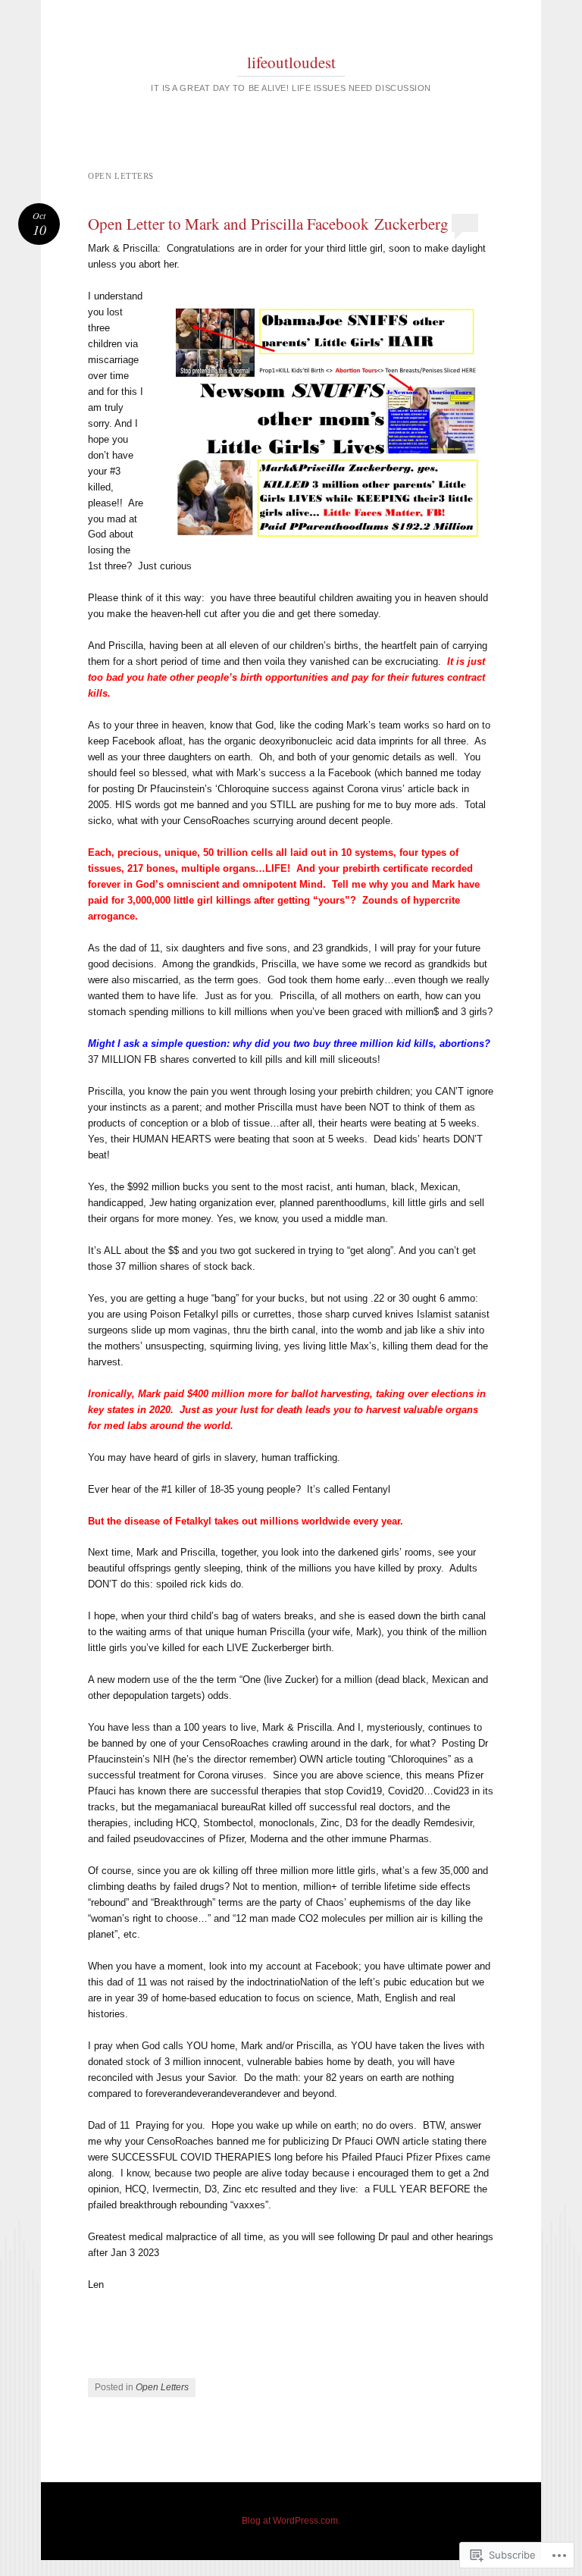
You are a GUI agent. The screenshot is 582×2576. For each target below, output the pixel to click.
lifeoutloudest (291, 62)
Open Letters (162, 2387)
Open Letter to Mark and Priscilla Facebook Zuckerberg (268, 224)
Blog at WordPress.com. (291, 2521)
